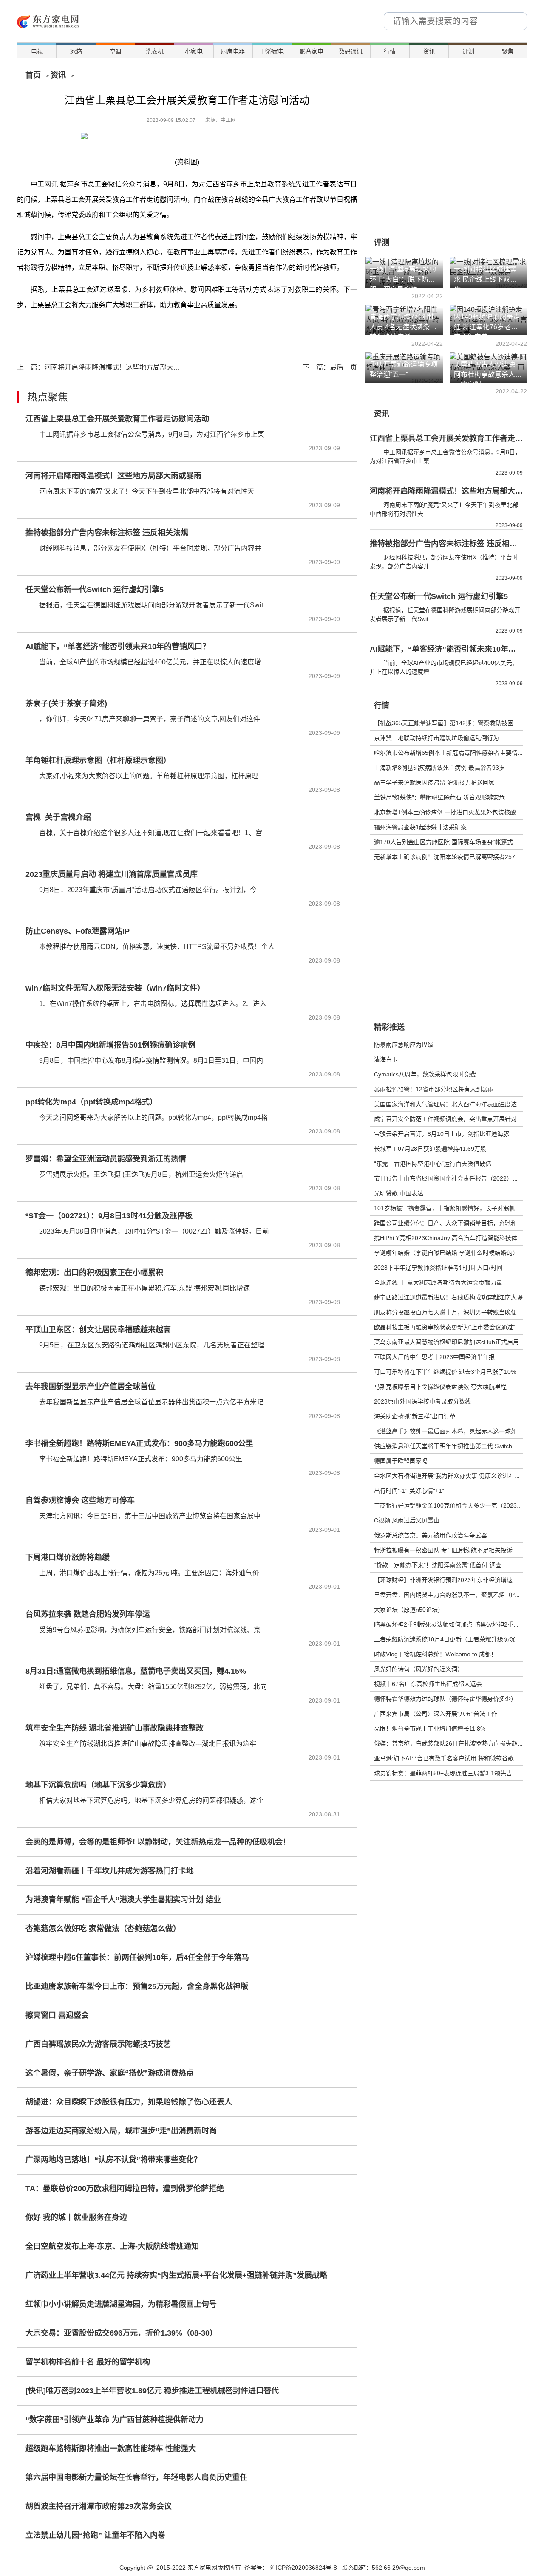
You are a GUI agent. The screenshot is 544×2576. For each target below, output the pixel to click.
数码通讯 (351, 51)
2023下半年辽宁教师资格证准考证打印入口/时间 (438, 1268)
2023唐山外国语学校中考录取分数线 (422, 1401)
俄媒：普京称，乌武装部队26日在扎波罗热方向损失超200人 (454, 1743)
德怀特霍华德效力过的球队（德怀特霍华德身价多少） (445, 1699)
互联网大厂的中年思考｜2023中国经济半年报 (434, 1357)
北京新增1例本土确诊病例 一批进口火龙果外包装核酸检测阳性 (457, 812)
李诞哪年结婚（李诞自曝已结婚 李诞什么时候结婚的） (446, 1253)
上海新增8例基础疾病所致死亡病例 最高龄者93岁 (439, 768)
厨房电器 (233, 51)
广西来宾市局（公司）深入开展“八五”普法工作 (436, 1714)
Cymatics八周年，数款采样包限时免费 (425, 1074)
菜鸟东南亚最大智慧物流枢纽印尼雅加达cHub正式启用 (446, 1342)
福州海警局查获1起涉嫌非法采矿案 (420, 827)
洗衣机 (155, 51)
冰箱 (76, 51)
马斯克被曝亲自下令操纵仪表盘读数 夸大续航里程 (440, 1387)
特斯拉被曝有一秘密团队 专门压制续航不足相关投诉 (443, 1550)
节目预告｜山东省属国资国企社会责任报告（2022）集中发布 (455, 1178)
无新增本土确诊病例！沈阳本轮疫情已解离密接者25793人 (451, 857)
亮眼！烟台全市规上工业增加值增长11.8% (430, 1729)
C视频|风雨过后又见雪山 (407, 1520)
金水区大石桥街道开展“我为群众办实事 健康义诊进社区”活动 (454, 1476)
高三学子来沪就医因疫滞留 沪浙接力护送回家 (434, 782)
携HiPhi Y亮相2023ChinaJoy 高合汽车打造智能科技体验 (449, 1238)
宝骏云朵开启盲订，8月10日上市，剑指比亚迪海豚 (442, 1134)
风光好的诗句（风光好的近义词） (419, 1669)
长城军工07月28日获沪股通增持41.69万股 (430, 1149)
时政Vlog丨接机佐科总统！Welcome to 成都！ (435, 1654)
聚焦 (507, 51)
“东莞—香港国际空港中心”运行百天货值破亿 (433, 1164)
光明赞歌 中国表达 (399, 1193)
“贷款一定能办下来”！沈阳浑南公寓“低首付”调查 (438, 1565)
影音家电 (312, 51)
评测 (468, 51)
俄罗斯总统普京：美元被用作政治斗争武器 (431, 1535)
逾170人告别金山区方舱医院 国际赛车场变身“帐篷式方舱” (450, 842)
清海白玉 (386, 1059)
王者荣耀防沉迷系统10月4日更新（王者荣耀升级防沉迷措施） (456, 1639)
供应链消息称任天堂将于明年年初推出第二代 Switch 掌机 (450, 1446)
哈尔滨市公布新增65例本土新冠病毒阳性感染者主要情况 (449, 753)
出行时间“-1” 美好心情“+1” (409, 1491)
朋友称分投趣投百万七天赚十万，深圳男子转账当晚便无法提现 (457, 1312)
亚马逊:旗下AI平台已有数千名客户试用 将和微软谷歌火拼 (450, 1758)
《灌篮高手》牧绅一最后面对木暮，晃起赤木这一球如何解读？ (457, 1431)
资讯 (429, 51)
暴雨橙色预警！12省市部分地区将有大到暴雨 (434, 1089)
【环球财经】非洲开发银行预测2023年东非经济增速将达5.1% (456, 1580)
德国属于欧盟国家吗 (401, 1461)
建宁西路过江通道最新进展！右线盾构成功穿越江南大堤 (448, 1297)
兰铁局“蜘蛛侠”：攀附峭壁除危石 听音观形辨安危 (439, 797)
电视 (37, 51)
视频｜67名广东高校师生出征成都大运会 (428, 1684)
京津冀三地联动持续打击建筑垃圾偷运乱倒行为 (436, 738)
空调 (115, 51)
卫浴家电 (272, 51)
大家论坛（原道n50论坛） (409, 1610)
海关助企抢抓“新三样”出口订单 (415, 1416)
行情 (390, 51)
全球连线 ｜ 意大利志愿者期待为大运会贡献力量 (438, 1282)
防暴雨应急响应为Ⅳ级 (404, 1045)
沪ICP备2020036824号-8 (303, 2568)
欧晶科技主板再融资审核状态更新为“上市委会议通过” (445, 1327)
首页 (33, 75)
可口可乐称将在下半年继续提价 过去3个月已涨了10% (445, 1372)
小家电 (194, 51)
